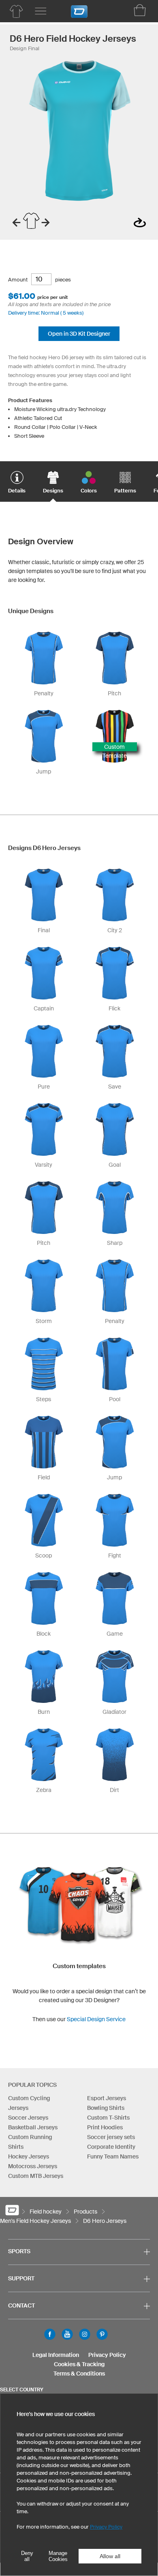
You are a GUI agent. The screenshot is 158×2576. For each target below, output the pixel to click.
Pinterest (102, 2334)
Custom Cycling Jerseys (29, 2103)
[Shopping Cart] (140, 10)
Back (140, 223)
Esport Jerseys (107, 2098)
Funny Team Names (113, 2156)
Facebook (50, 2334)
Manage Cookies (58, 2556)
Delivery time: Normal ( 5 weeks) (46, 313)
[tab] (17, 477)
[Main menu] (41, 11)
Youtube (67, 2334)
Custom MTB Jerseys (36, 2176)
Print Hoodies (105, 2127)
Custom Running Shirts (30, 2142)
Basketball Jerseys (33, 2127)
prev (16, 223)
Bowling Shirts (106, 2108)
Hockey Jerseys (29, 2156)
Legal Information (56, 2355)
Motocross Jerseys (33, 2166)
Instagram (85, 2334)
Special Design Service (96, 2019)
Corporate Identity (111, 2147)
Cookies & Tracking (79, 2364)
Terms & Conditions (79, 2374)
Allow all (110, 2556)
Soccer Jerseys (28, 2118)
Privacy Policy (107, 2355)
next (46, 223)
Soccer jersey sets (111, 2137)
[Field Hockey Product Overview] (16, 11)
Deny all (27, 2556)
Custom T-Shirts (108, 2118)
